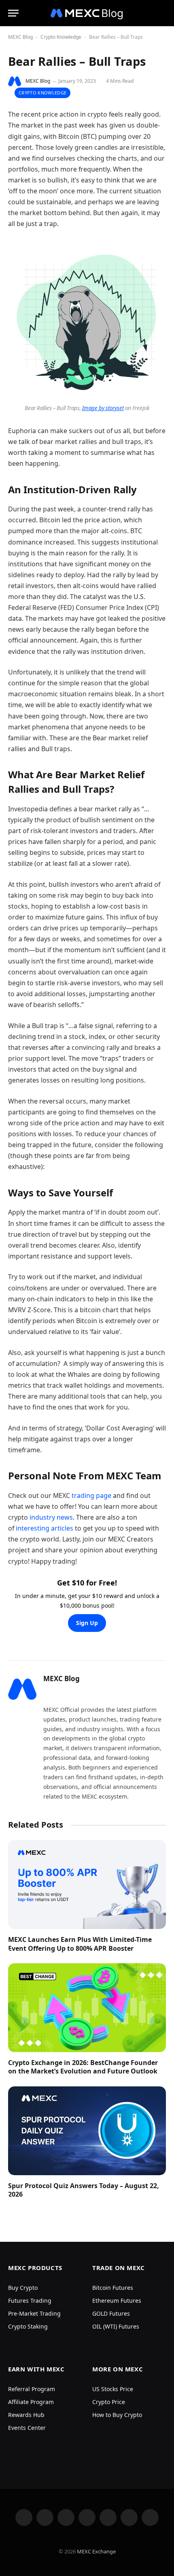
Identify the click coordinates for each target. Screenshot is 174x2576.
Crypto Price (109, 2402)
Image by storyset (103, 408)
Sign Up (87, 1623)
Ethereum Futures (117, 2301)
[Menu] (13, 13)
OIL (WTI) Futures (116, 2326)
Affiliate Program (31, 2402)
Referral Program (32, 2389)
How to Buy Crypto (117, 2415)
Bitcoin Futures (113, 2288)
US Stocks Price (113, 2389)
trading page (91, 1495)
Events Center (27, 2428)
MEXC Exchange (96, 2551)
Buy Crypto (23, 2288)
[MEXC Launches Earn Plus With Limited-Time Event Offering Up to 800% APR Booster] (87, 1884)
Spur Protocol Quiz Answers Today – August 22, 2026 (84, 2190)
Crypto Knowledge (61, 37)
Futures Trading (30, 2301)
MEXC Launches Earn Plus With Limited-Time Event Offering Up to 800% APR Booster (80, 1944)
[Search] (165, 13)
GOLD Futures (111, 2313)
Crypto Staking (28, 2326)
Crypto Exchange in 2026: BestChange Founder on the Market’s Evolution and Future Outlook (83, 2067)
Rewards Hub (26, 2415)
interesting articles (45, 1528)
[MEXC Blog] (87, 13)
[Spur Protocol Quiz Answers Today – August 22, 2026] (87, 2131)
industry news (51, 1517)
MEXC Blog (20, 37)
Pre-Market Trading (34, 2313)
